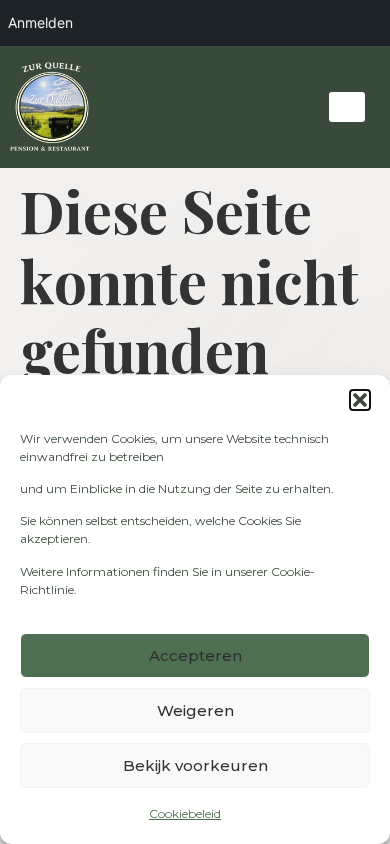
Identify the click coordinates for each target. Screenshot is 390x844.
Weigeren (195, 710)
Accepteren (195, 655)
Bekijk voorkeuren (195, 765)
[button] (360, 400)
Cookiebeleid (185, 813)
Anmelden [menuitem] (40, 22)
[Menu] (347, 107)
